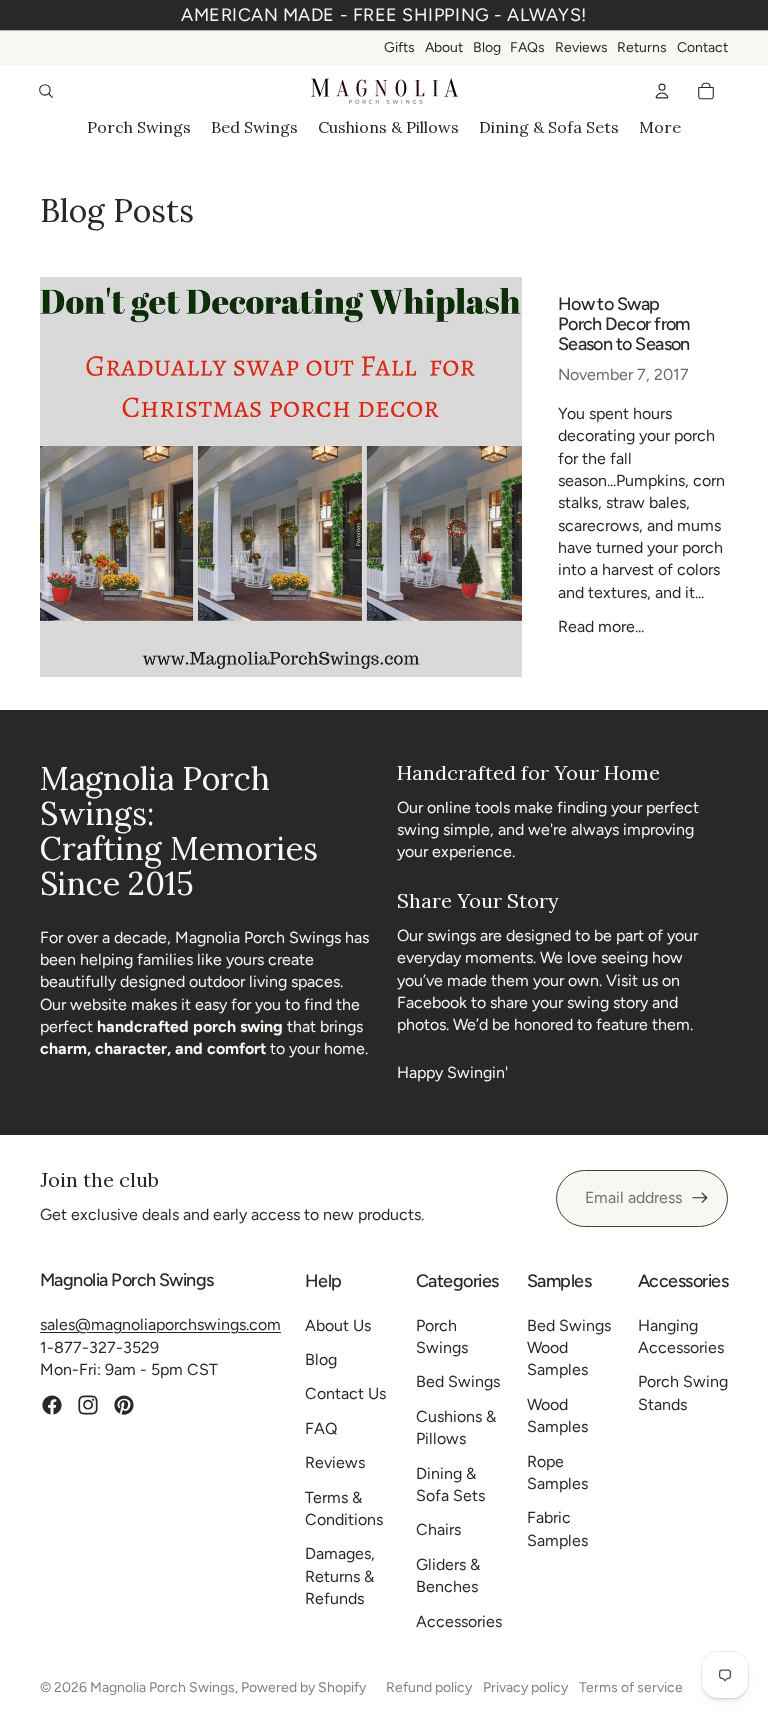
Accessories (459, 1621)
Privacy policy (525, 1687)
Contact (702, 47)
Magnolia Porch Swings (162, 1687)
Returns (642, 47)
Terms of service (631, 1687)
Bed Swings (458, 1381)
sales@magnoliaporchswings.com (160, 1324)
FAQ (321, 1428)
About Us (338, 1325)
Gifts (399, 47)
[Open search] (46, 91)
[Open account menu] (662, 91)
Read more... (601, 626)
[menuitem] (660, 127)
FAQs (527, 47)
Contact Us (345, 1393)
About (444, 47)
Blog (487, 47)
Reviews (581, 47)
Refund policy (429, 1687)
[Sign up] (700, 1198)
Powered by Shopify (303, 1687)
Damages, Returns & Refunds (340, 1576)
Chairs (438, 1529)
